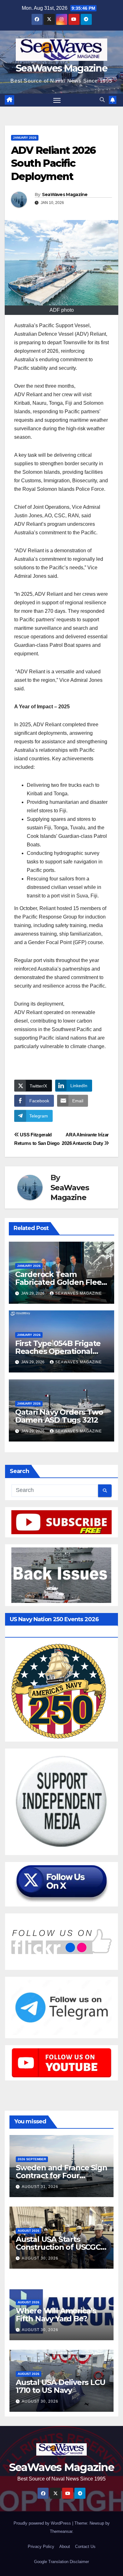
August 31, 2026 (40, 2187)
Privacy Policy (41, 2547)
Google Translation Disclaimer (61, 2562)
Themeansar (61, 2531)
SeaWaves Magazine (61, 68)
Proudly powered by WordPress (43, 2523)
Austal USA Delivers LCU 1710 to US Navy (60, 2386)
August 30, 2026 (40, 2258)
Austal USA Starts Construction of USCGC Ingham (58, 2247)
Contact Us (85, 2547)
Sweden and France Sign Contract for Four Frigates (61, 2176)
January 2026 (25, 138)
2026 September (32, 2159)
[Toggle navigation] (57, 100)
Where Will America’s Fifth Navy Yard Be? (56, 2315)
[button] (102, 100)
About (65, 2547)
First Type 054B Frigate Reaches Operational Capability (58, 1351)
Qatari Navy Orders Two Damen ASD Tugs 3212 (59, 1416)
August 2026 (29, 2231)
